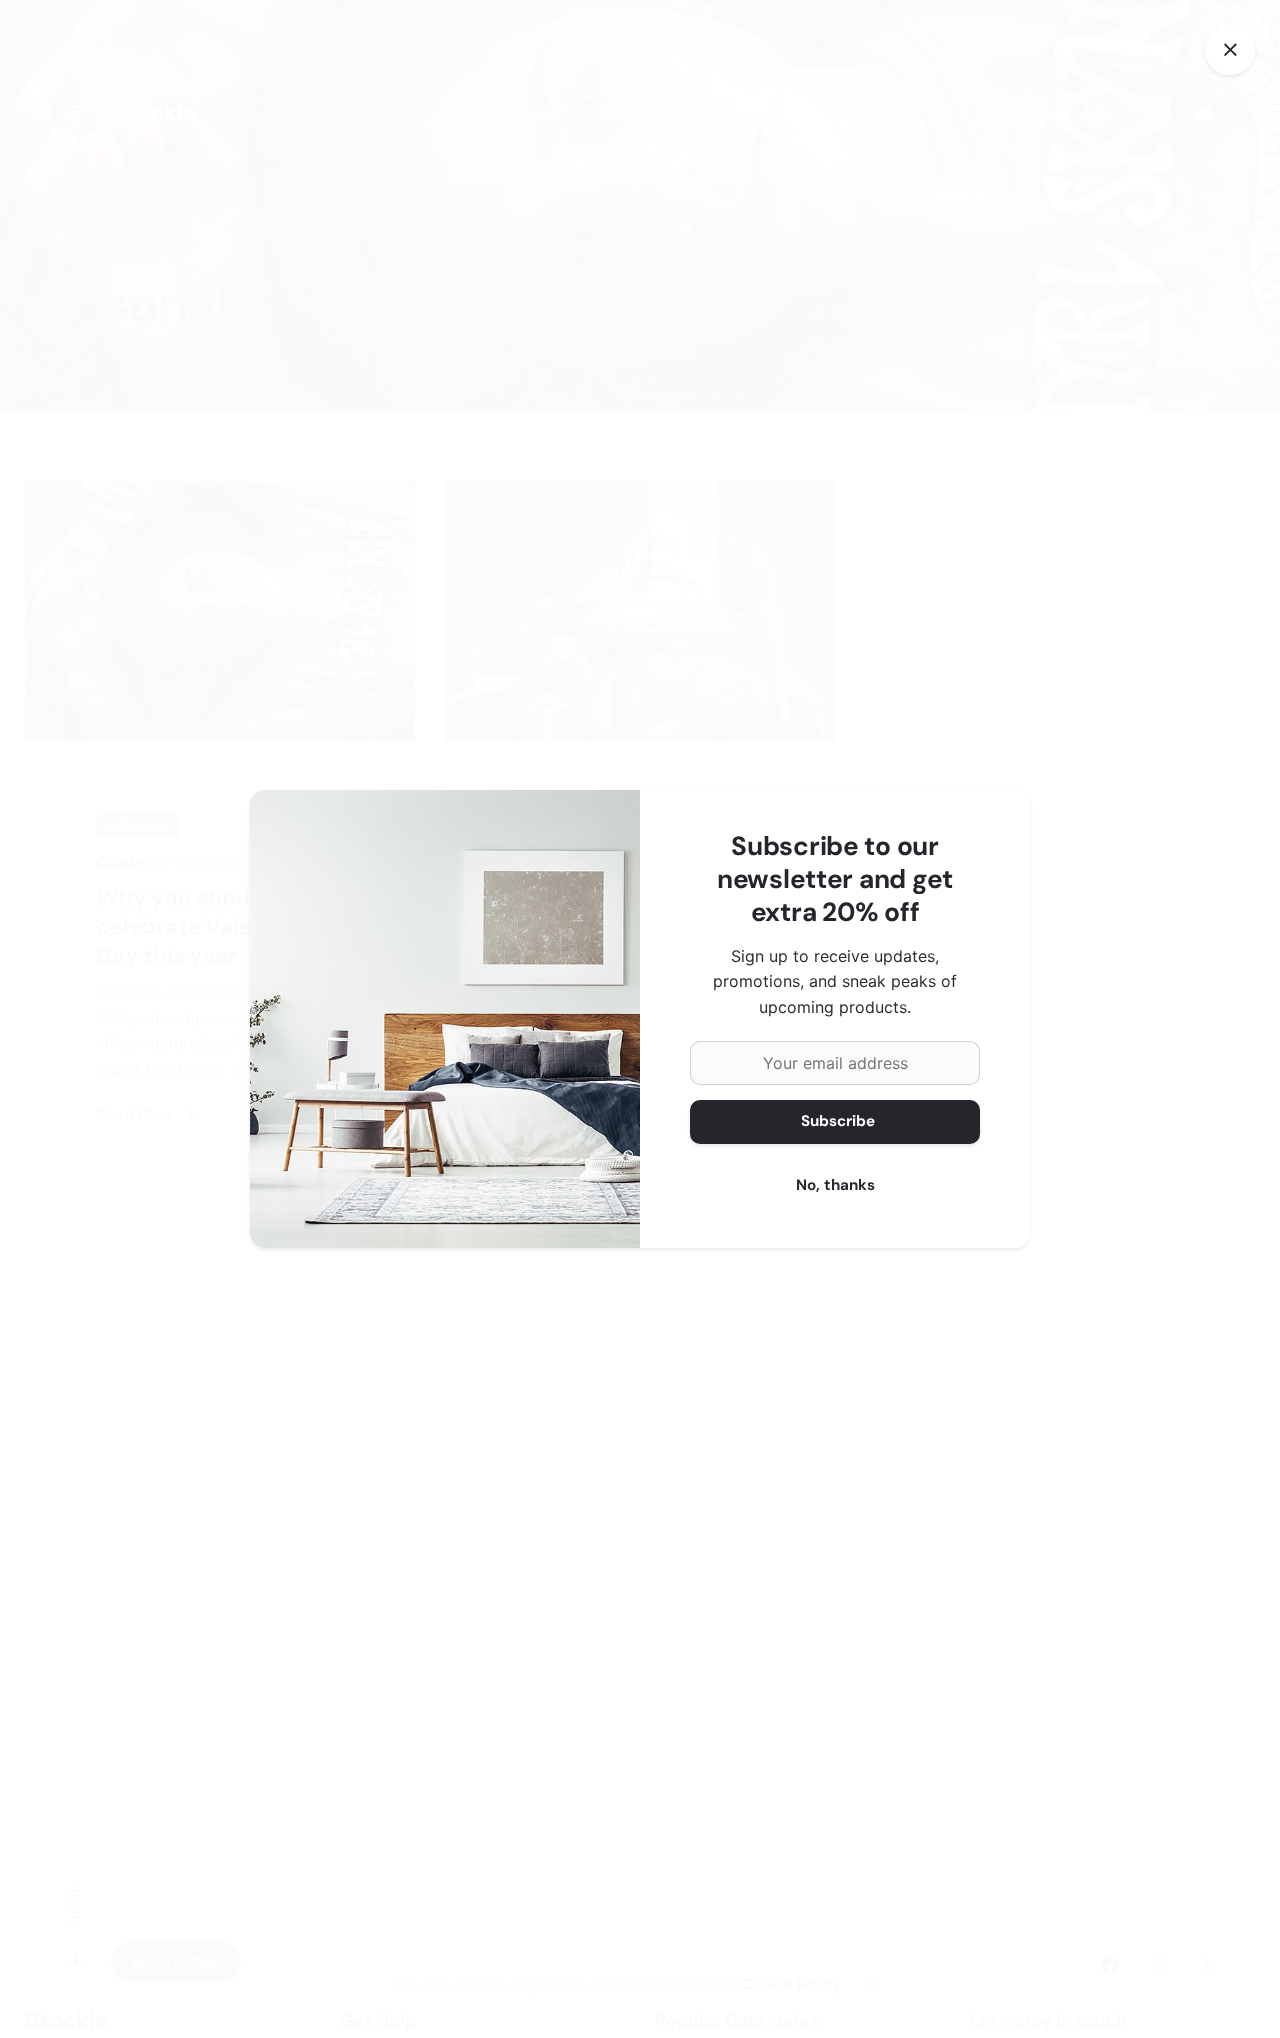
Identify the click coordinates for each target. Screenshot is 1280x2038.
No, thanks (835, 1185)
